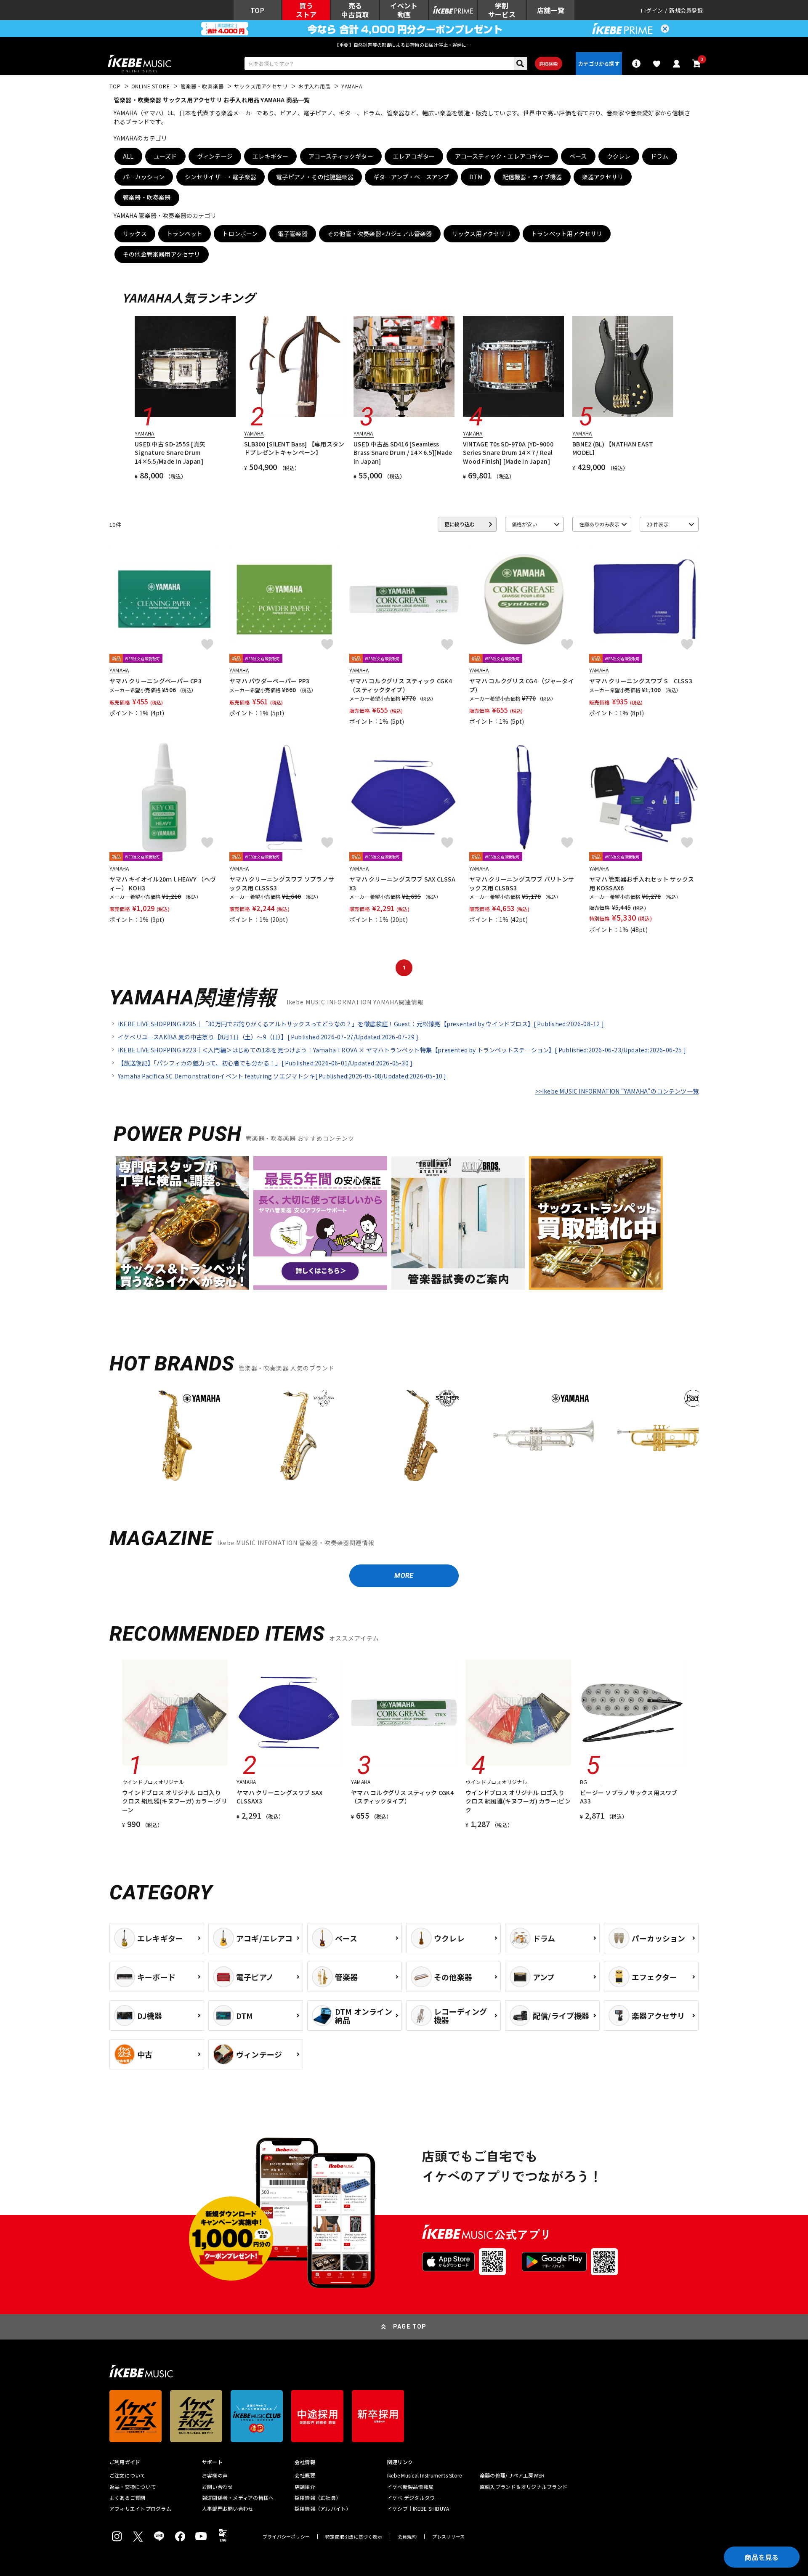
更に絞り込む (460, 524)
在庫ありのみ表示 (599, 524)
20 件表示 (658, 524)
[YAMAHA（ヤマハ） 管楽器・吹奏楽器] (175, 1436)
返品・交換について (133, 2487)
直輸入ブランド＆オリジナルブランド (524, 2487)
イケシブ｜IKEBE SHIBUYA (418, 2509)
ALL (128, 156)
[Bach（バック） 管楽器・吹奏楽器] (667, 1436)
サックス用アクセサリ (482, 234)
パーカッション (144, 177)
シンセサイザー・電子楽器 (221, 177)
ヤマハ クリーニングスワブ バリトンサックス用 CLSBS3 (522, 883)
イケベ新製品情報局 (410, 2487)
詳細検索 (549, 64)
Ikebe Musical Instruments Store (424, 2475)
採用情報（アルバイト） (323, 2509)
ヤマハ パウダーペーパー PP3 (269, 681)
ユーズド (165, 156)
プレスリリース (449, 2537)
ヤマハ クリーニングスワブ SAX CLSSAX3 (402, 883)
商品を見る (762, 2557)
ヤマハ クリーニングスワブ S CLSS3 (641, 681)
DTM (476, 177)
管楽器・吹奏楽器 (147, 197)
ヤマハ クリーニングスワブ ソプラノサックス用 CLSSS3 (282, 883)
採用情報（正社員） (318, 2498)
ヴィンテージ (215, 156)
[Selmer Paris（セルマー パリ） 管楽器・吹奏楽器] (421, 1436)
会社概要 (305, 2475)
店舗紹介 (305, 2487)
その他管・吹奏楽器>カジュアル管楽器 (380, 234)
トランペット (185, 234)
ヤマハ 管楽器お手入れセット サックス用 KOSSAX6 (642, 883)
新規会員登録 (686, 10)
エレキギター (270, 156)
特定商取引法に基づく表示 (354, 2537)
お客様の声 (215, 2475)
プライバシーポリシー (286, 2537)
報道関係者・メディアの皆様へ (238, 2498)
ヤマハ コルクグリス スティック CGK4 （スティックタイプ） (401, 685)
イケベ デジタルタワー (414, 2498)
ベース (578, 156)
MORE (404, 1576)
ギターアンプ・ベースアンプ (411, 177)
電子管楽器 (293, 234)
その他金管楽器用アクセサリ (162, 254)
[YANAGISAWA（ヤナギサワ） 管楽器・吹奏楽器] (298, 1436)
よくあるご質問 (128, 2498)
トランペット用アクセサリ (567, 234)
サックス (135, 234)
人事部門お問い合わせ (228, 2509)
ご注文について (128, 2475)
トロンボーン (240, 234)
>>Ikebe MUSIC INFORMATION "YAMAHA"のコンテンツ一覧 (617, 1091)
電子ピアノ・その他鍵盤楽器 (315, 177)
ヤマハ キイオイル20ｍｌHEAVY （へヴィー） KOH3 (163, 883)
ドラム (660, 156)
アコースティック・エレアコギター (502, 156)
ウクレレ (619, 156)
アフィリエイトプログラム (140, 2509)
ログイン (652, 10)
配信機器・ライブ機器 (532, 177)
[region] (404, 1439)
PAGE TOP (410, 2326)
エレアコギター (414, 156)
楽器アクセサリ (603, 177)
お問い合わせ (217, 2487)
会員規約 (407, 2537)
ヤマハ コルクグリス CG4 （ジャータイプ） (522, 685)
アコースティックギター (341, 156)
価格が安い (524, 524)
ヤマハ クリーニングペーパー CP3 (155, 681)
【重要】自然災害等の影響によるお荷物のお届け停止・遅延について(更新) (404, 45)
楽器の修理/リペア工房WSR (512, 2475)
